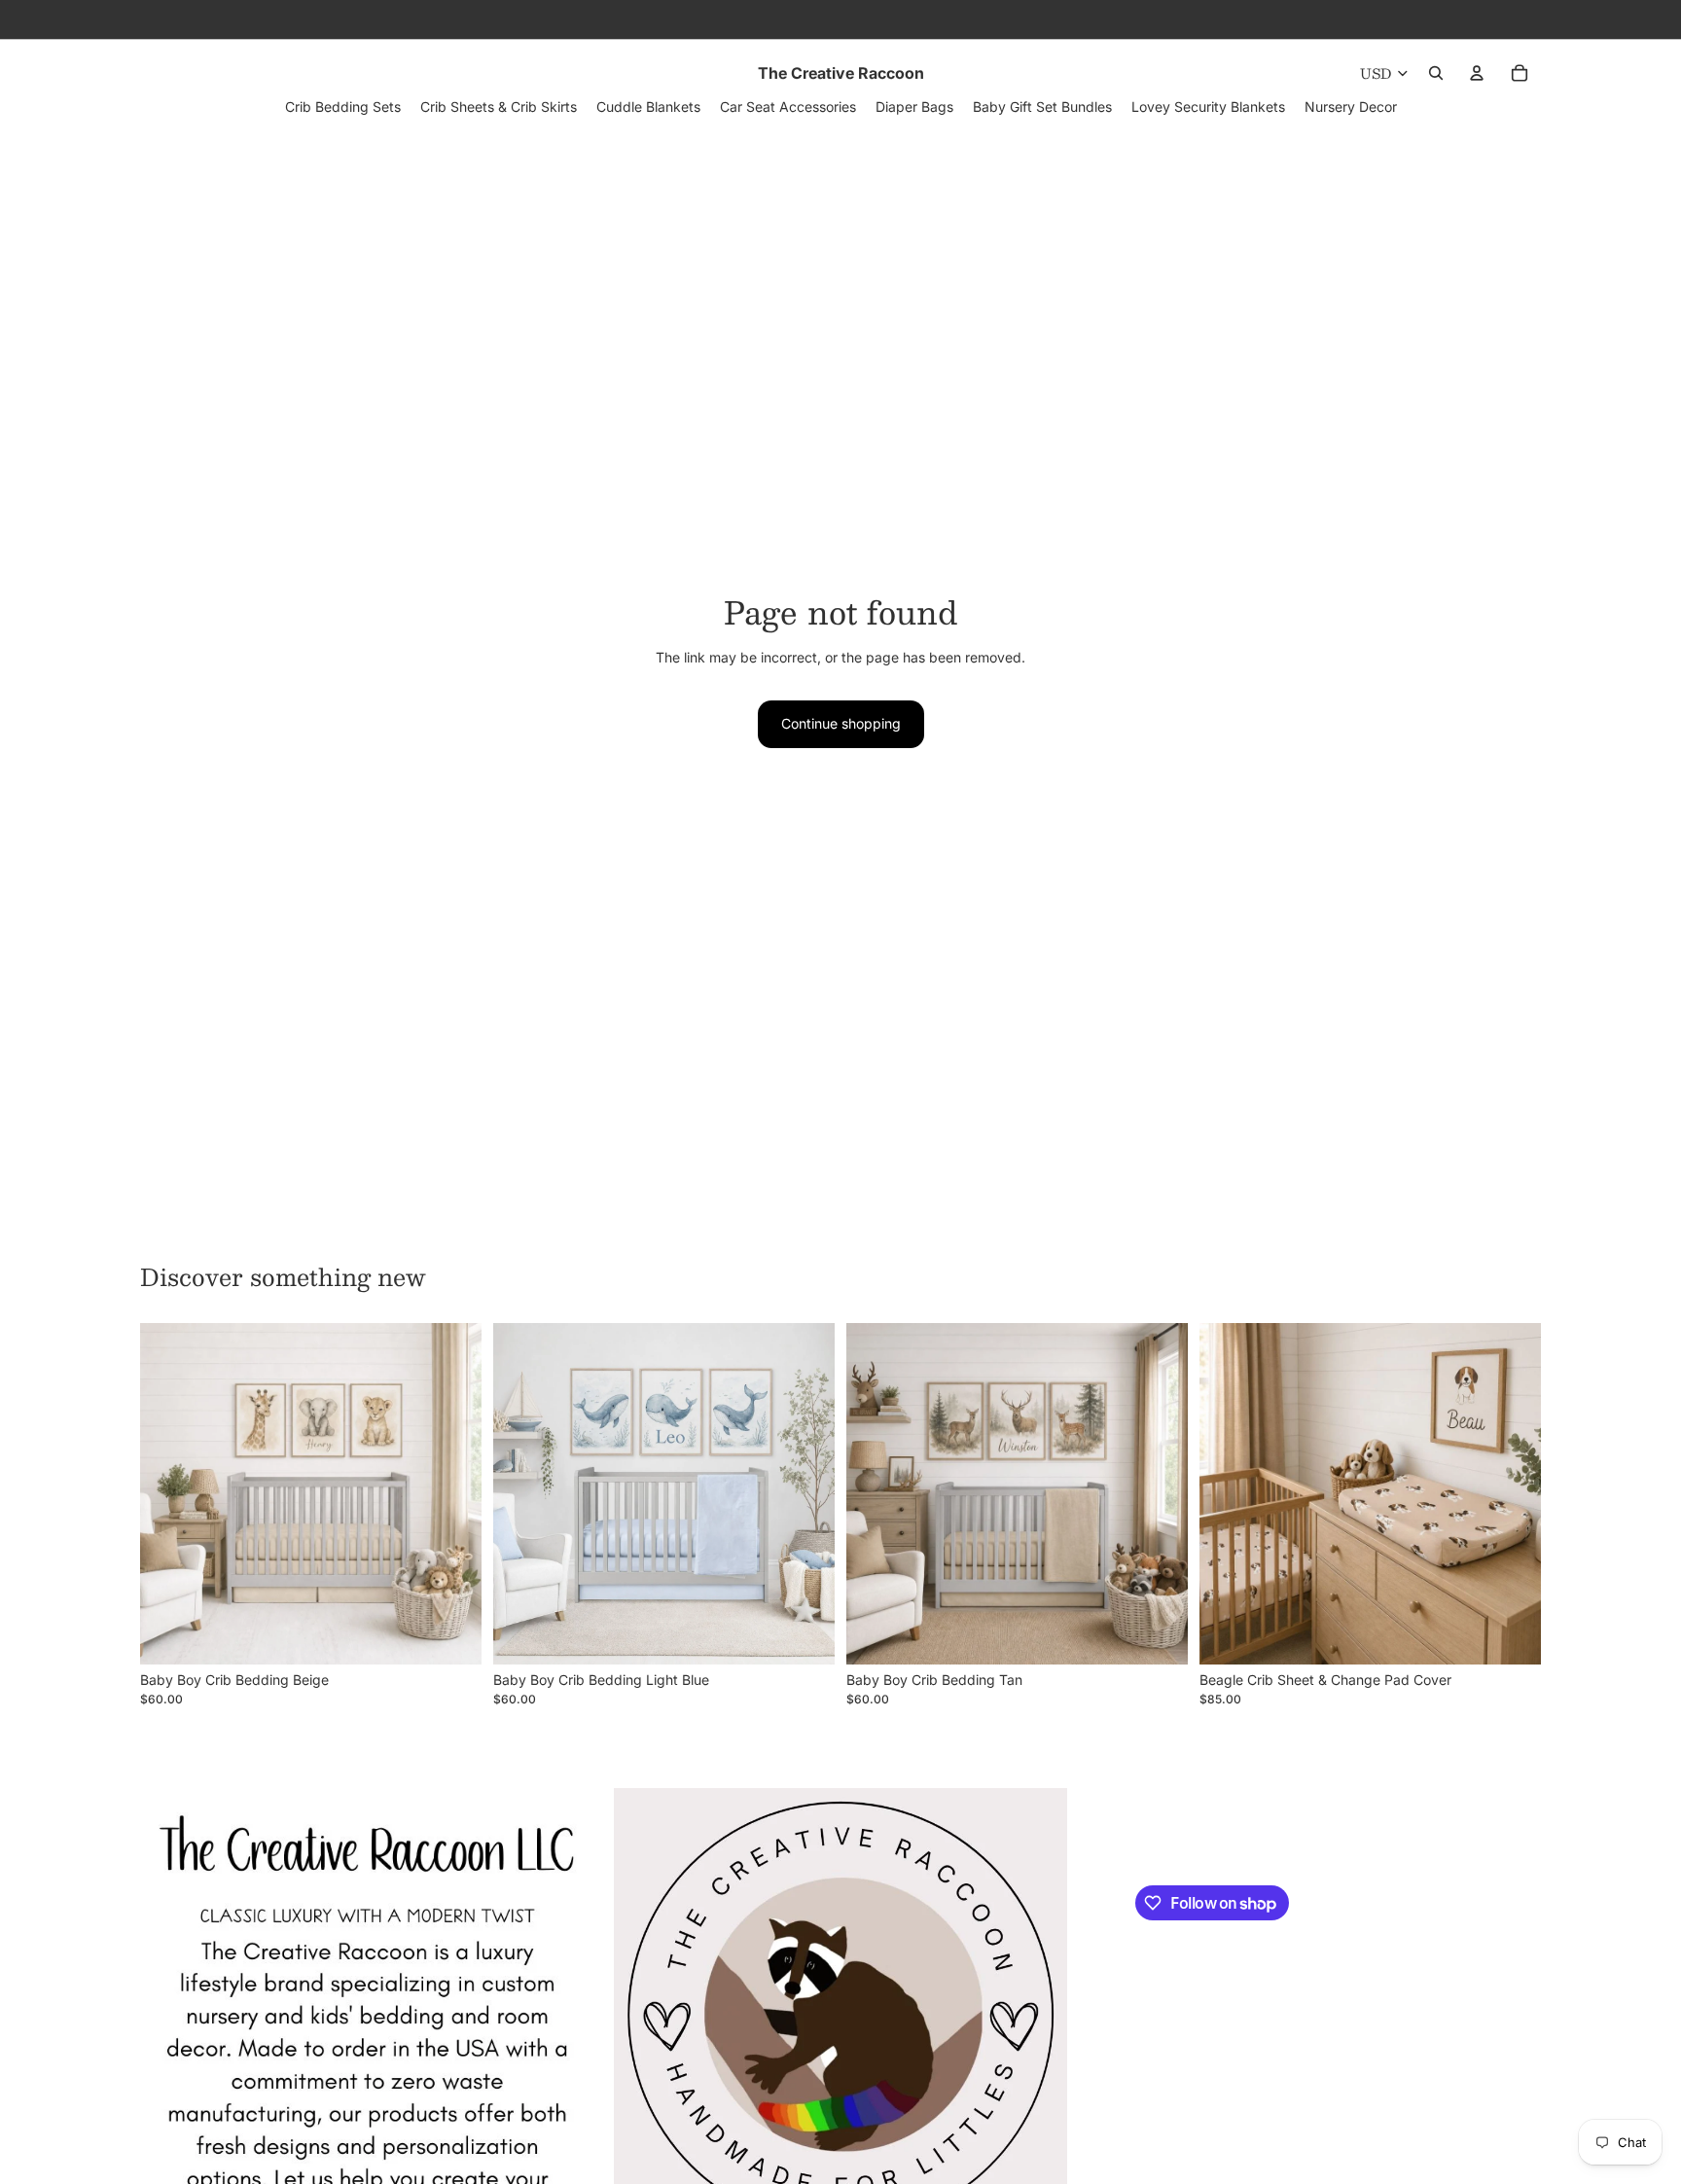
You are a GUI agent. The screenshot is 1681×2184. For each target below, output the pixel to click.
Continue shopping (841, 723)
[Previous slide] (169, 1494)
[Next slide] (452, 1494)
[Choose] (451, 1634)
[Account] (1477, 73)
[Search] (1436, 73)
